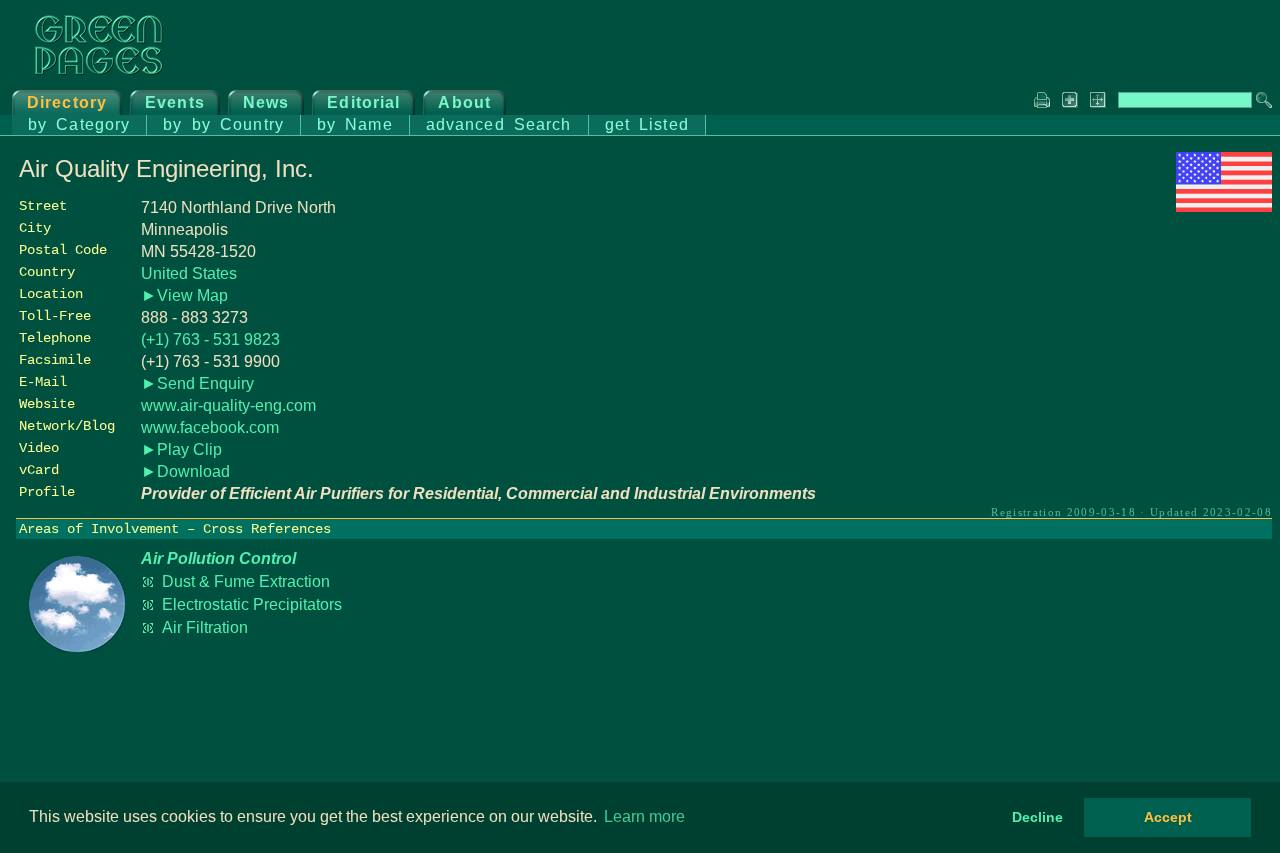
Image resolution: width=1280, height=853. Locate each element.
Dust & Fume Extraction (246, 581)
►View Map (184, 295)
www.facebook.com (210, 427)
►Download (185, 471)
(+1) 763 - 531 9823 (210, 339)
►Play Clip (181, 449)
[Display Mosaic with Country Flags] (1224, 206)
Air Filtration (205, 627)
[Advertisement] (1122, 357)
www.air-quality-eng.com (228, 405)
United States (189, 273)
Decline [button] (1037, 817)
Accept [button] (1168, 817)
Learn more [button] (644, 816)
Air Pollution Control (218, 558)
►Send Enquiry (197, 383)
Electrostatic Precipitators (252, 604)
